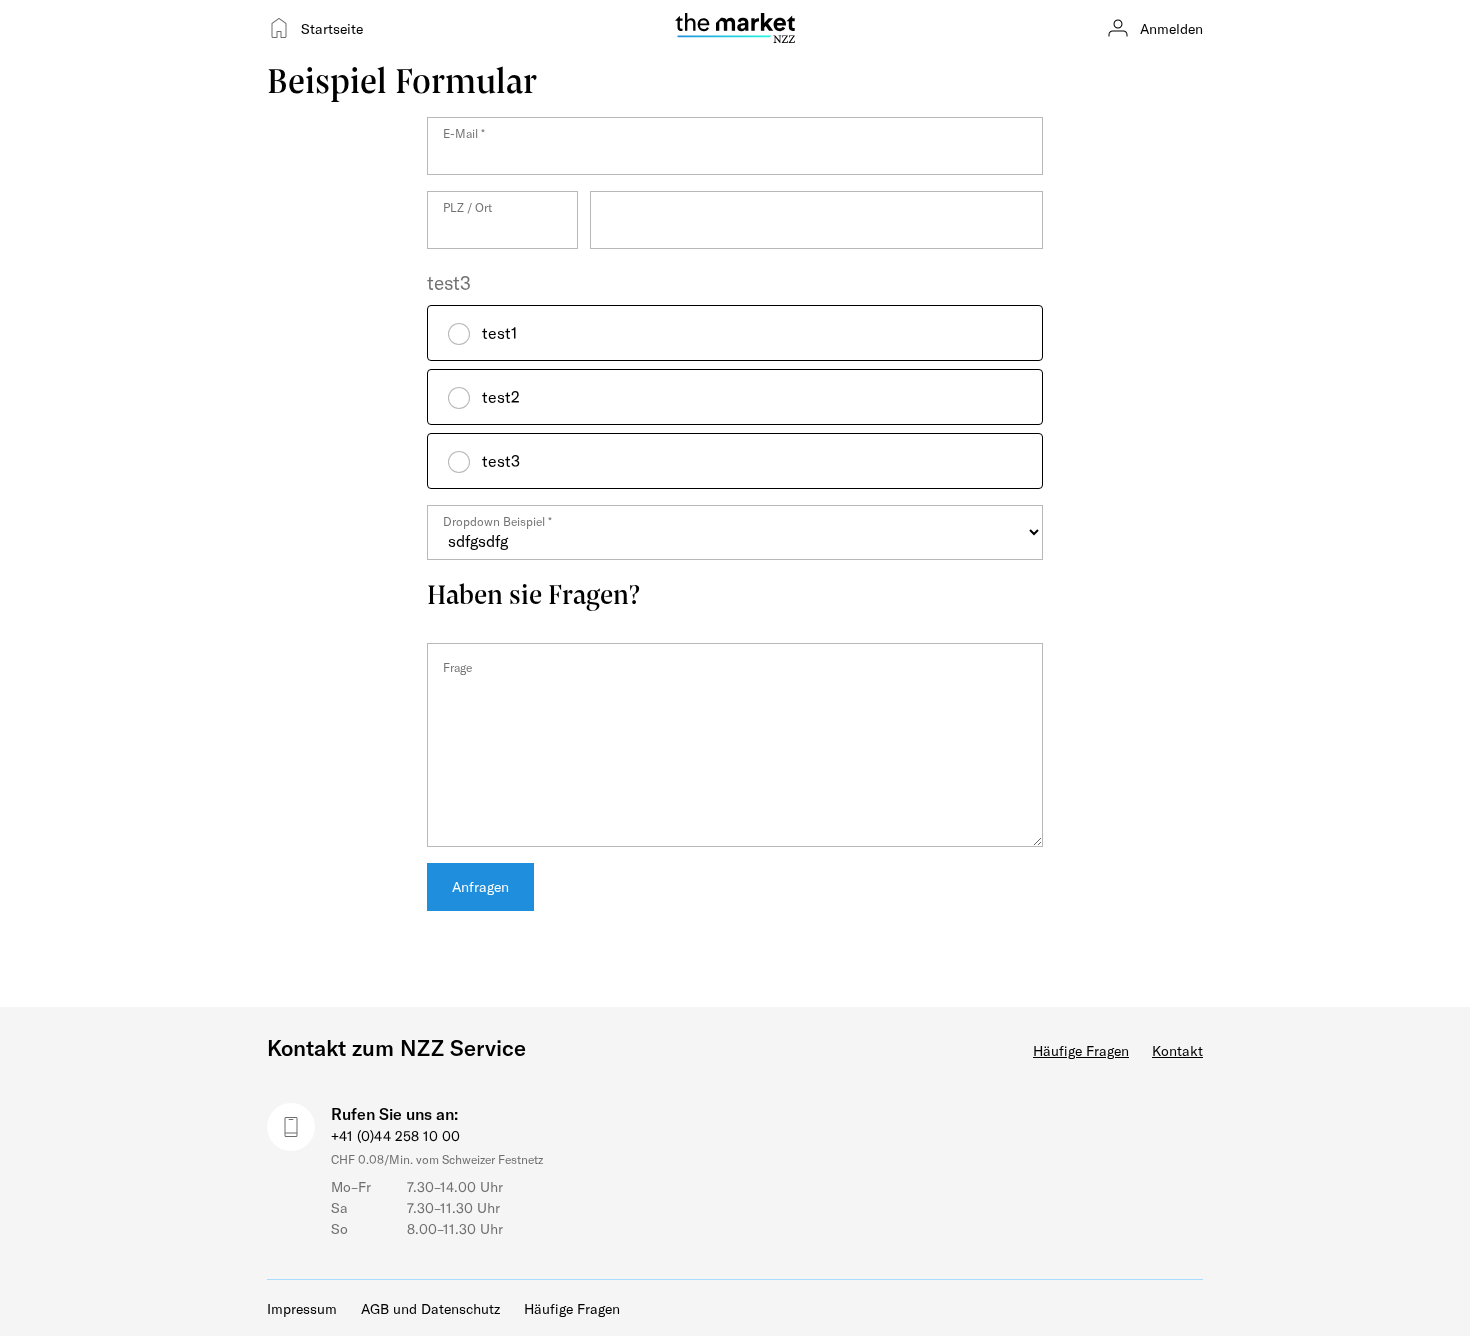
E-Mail (464, 133)
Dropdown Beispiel (497, 521)
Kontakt (1177, 1050)
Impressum (302, 1308)
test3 (449, 283)
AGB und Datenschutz (430, 1308)
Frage (457, 667)
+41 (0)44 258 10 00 (395, 1135)
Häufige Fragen (1081, 1050)
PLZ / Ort (467, 207)
